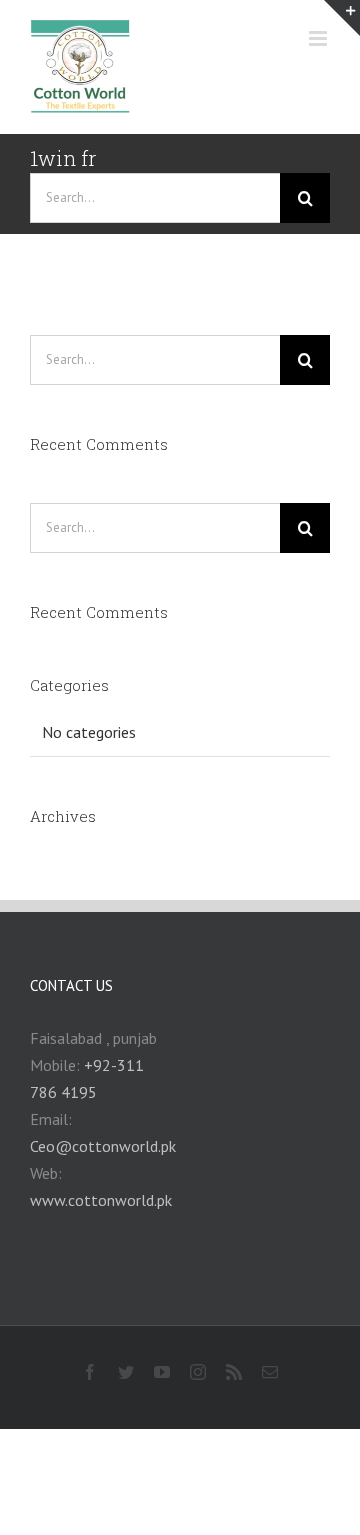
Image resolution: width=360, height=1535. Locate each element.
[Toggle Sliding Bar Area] (342, 18)
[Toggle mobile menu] (319, 38)
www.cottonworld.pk (101, 1200)
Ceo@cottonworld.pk (103, 1146)
